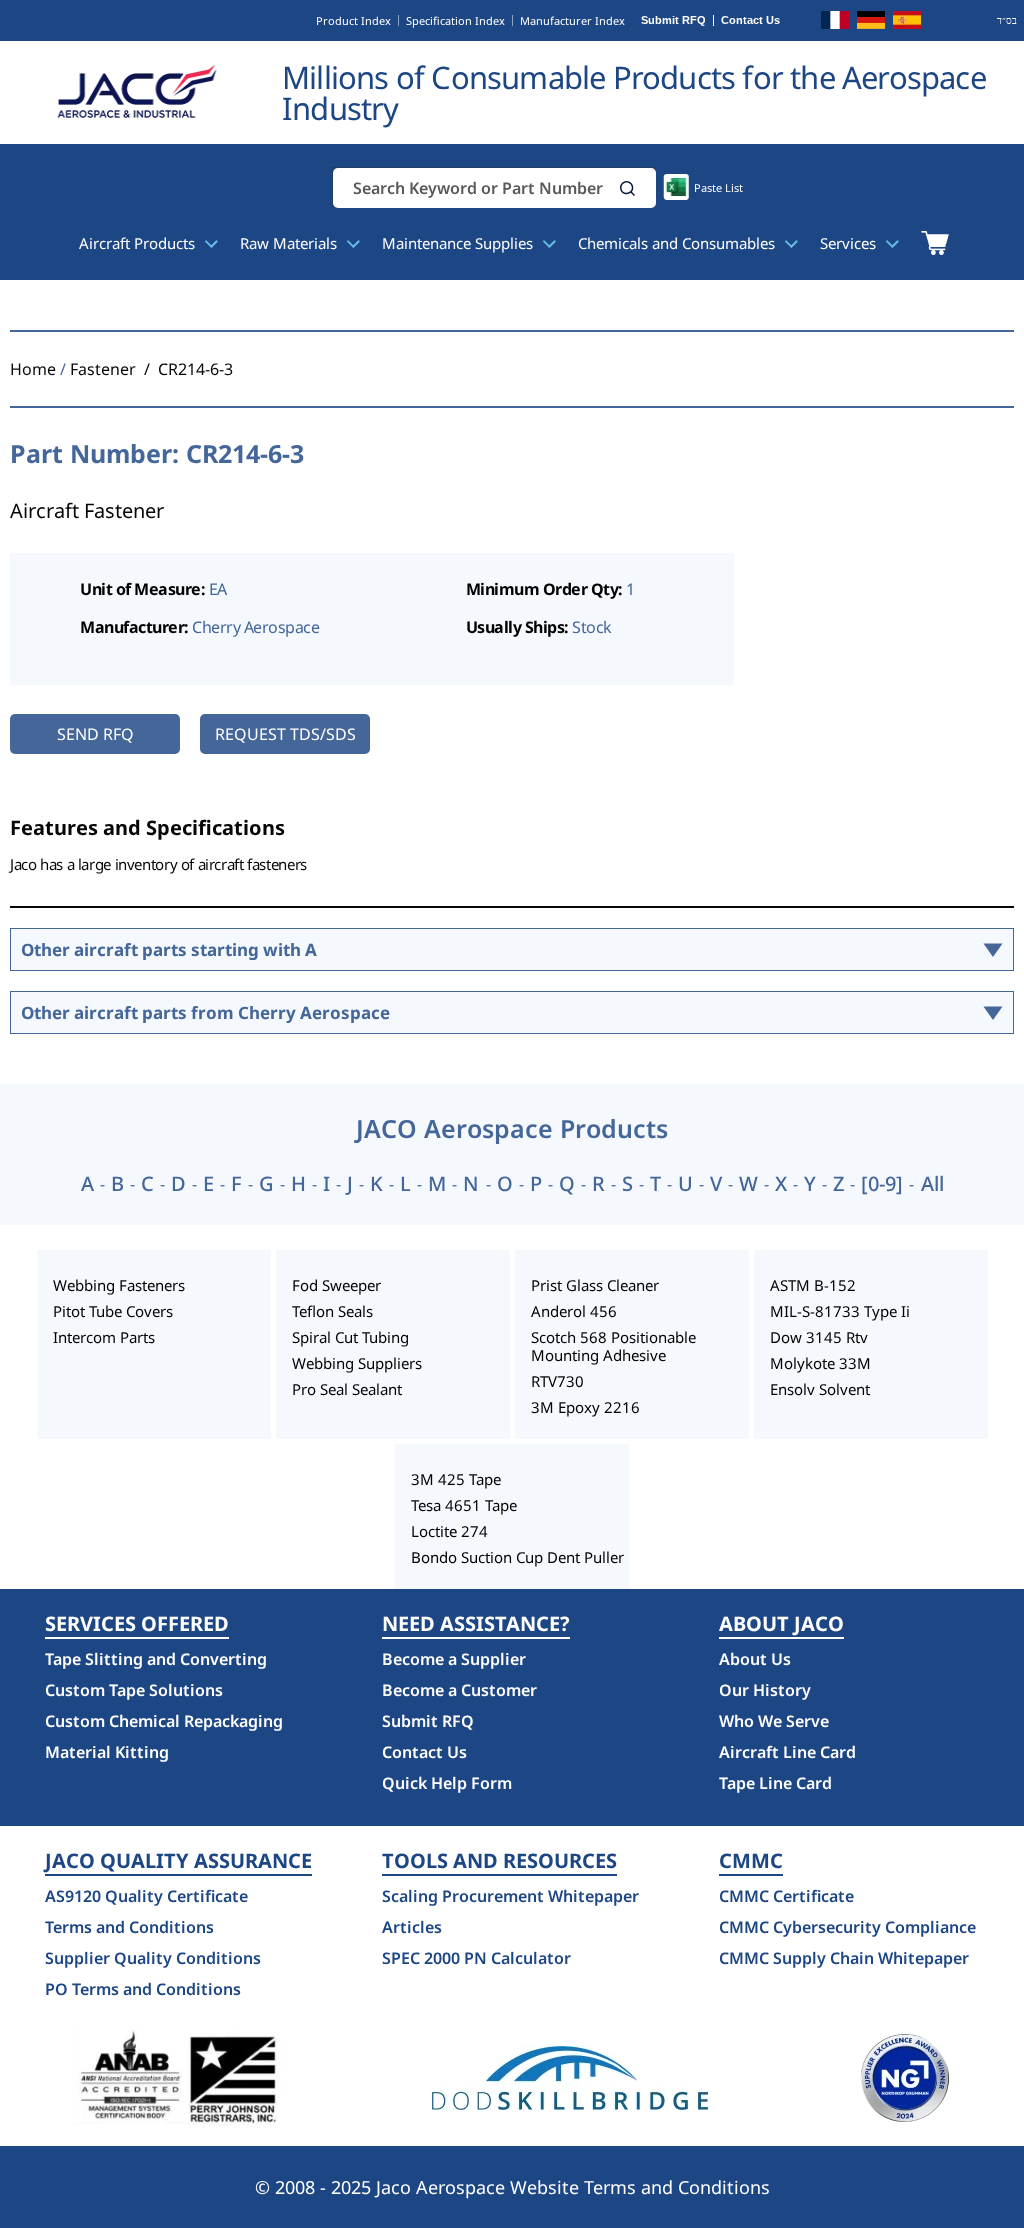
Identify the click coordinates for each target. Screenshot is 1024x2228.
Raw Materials (290, 243)
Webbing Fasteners (119, 1285)
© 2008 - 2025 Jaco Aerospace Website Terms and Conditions (512, 2187)
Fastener (103, 369)
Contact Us (750, 20)
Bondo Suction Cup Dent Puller (517, 1557)
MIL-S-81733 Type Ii (840, 1311)
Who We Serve (774, 1721)
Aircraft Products (139, 243)
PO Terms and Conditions (143, 1989)
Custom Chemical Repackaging (164, 1721)
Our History (765, 1690)
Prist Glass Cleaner (595, 1285)
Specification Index (455, 20)
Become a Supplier (454, 1659)
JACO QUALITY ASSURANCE (178, 1861)
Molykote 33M (820, 1363)
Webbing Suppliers (357, 1363)
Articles (412, 1927)
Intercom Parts (104, 1337)
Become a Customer (459, 1690)
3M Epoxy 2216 (585, 1407)
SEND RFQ (95, 734)
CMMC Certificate (786, 1896)
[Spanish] (907, 23)
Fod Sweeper (336, 1285)
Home (33, 369)
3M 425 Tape (456, 1479)
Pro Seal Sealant (347, 1389)
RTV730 (557, 1381)
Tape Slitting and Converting (156, 1659)
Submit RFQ (673, 20)
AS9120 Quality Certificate (146, 1896)
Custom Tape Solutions (134, 1690)
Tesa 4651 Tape (464, 1505)
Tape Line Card (775, 1783)
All (932, 1184)
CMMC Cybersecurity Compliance (847, 1927)
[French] (835, 23)
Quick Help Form (447, 1783)
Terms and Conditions (129, 1927)
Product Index (353, 20)
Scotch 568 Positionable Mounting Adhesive (613, 1346)
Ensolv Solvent (820, 1389)
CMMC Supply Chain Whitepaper (844, 1958)
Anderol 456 (574, 1311)
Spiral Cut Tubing (350, 1337)
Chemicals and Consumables (678, 243)
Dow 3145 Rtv (819, 1337)
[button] (628, 188)
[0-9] (882, 1184)
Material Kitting (107, 1752)
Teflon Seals (332, 1311)
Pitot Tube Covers (113, 1311)
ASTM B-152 (813, 1285)
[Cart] (934, 243)
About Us (755, 1659)
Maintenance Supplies (459, 243)
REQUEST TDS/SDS (285, 734)
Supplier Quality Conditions (153, 1958)
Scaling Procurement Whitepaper (510, 1896)
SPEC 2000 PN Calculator (476, 1958)
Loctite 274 (449, 1531)
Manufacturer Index (572, 20)
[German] (871, 23)
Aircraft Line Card (787, 1752)
